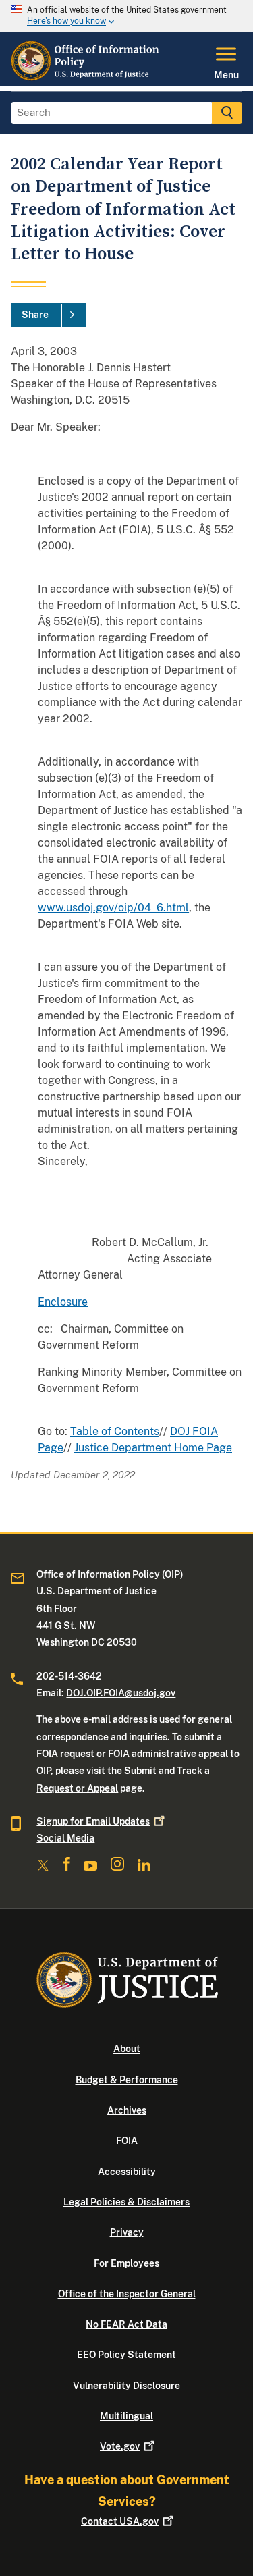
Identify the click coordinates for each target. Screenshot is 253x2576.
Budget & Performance (127, 2080)
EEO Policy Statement (126, 2355)
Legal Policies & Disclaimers (126, 2202)
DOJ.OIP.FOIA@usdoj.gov (121, 1693)
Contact (120, 2521)
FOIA (127, 2141)
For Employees (126, 2263)
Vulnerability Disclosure (126, 2386)
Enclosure (63, 1302)
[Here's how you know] (126, 16)
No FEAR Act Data (126, 2324)
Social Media (65, 1838)
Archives (127, 2110)
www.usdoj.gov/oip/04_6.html (113, 908)
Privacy (127, 2232)
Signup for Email (93, 1821)
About (127, 2049)
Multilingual (126, 2416)
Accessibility (127, 2172)
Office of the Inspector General (127, 2294)
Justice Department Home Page (153, 1448)
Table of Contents (115, 1431)
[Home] (87, 78)
